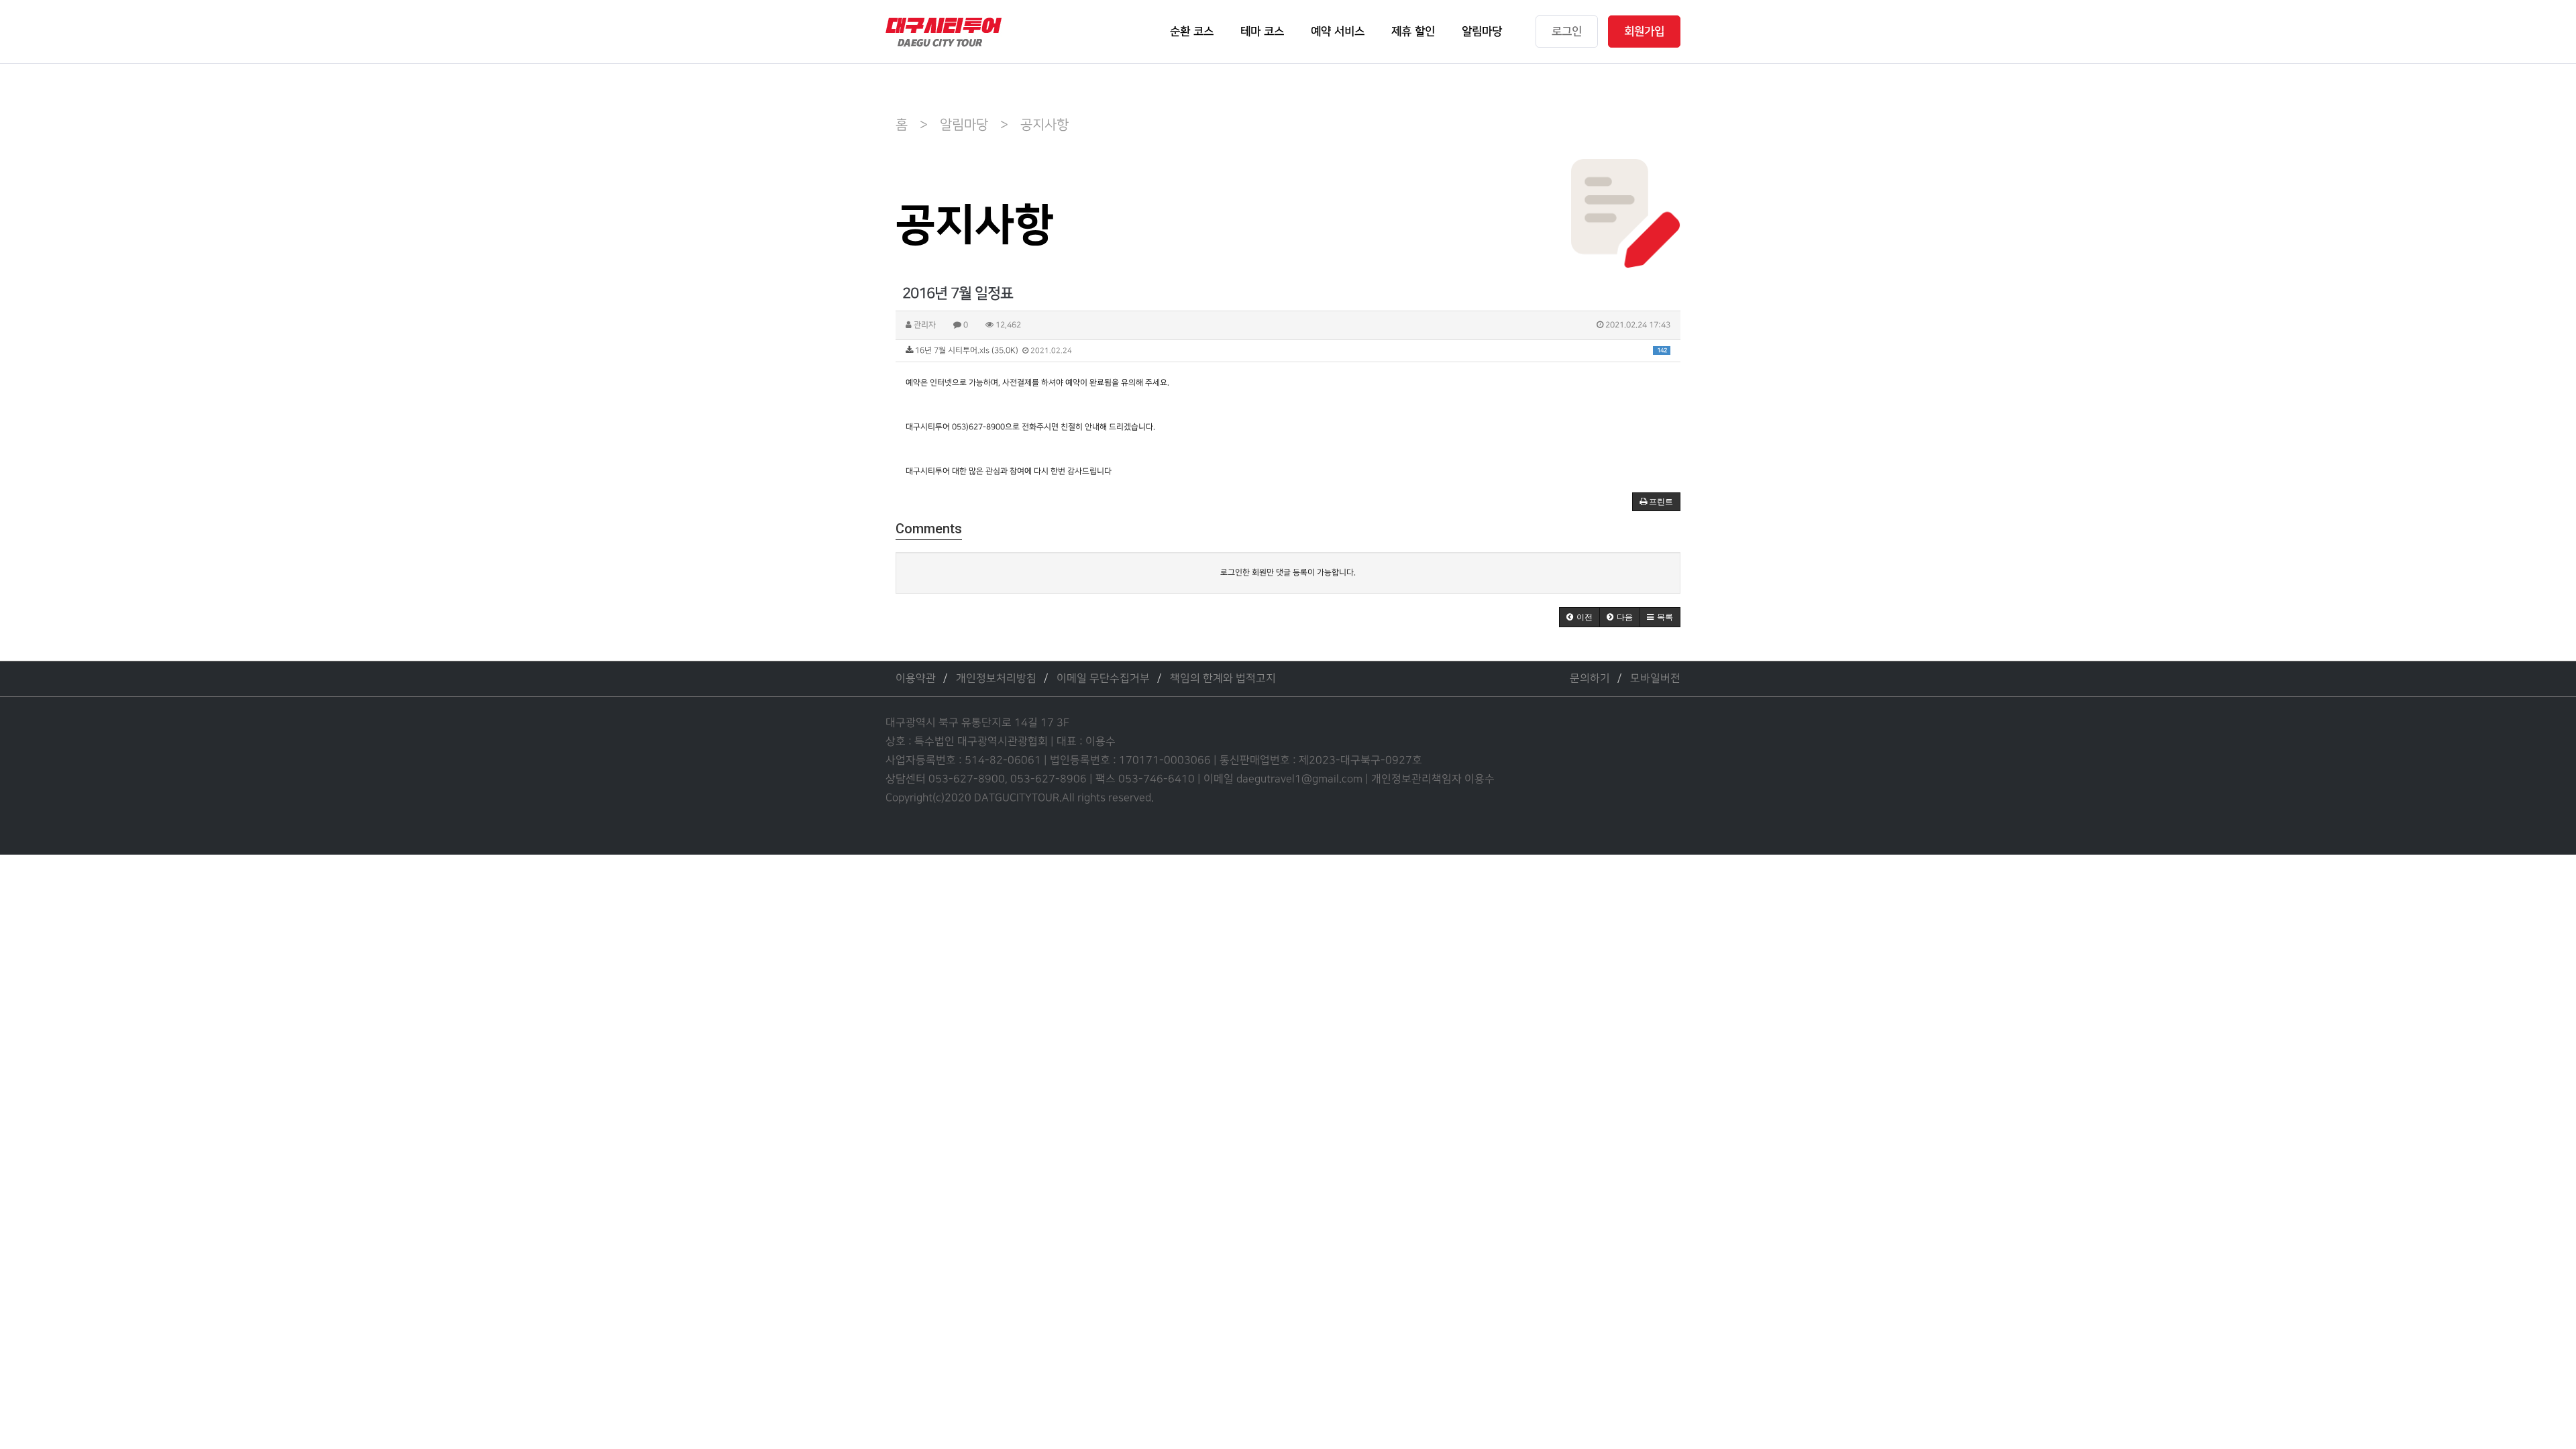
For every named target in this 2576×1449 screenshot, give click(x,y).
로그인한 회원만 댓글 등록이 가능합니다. (1288, 573)
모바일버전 (1655, 679)
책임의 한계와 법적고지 (1223, 679)
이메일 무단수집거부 (1103, 679)
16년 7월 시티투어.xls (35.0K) (1290, 351)
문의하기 (1590, 679)
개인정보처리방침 (996, 679)
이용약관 (916, 679)
